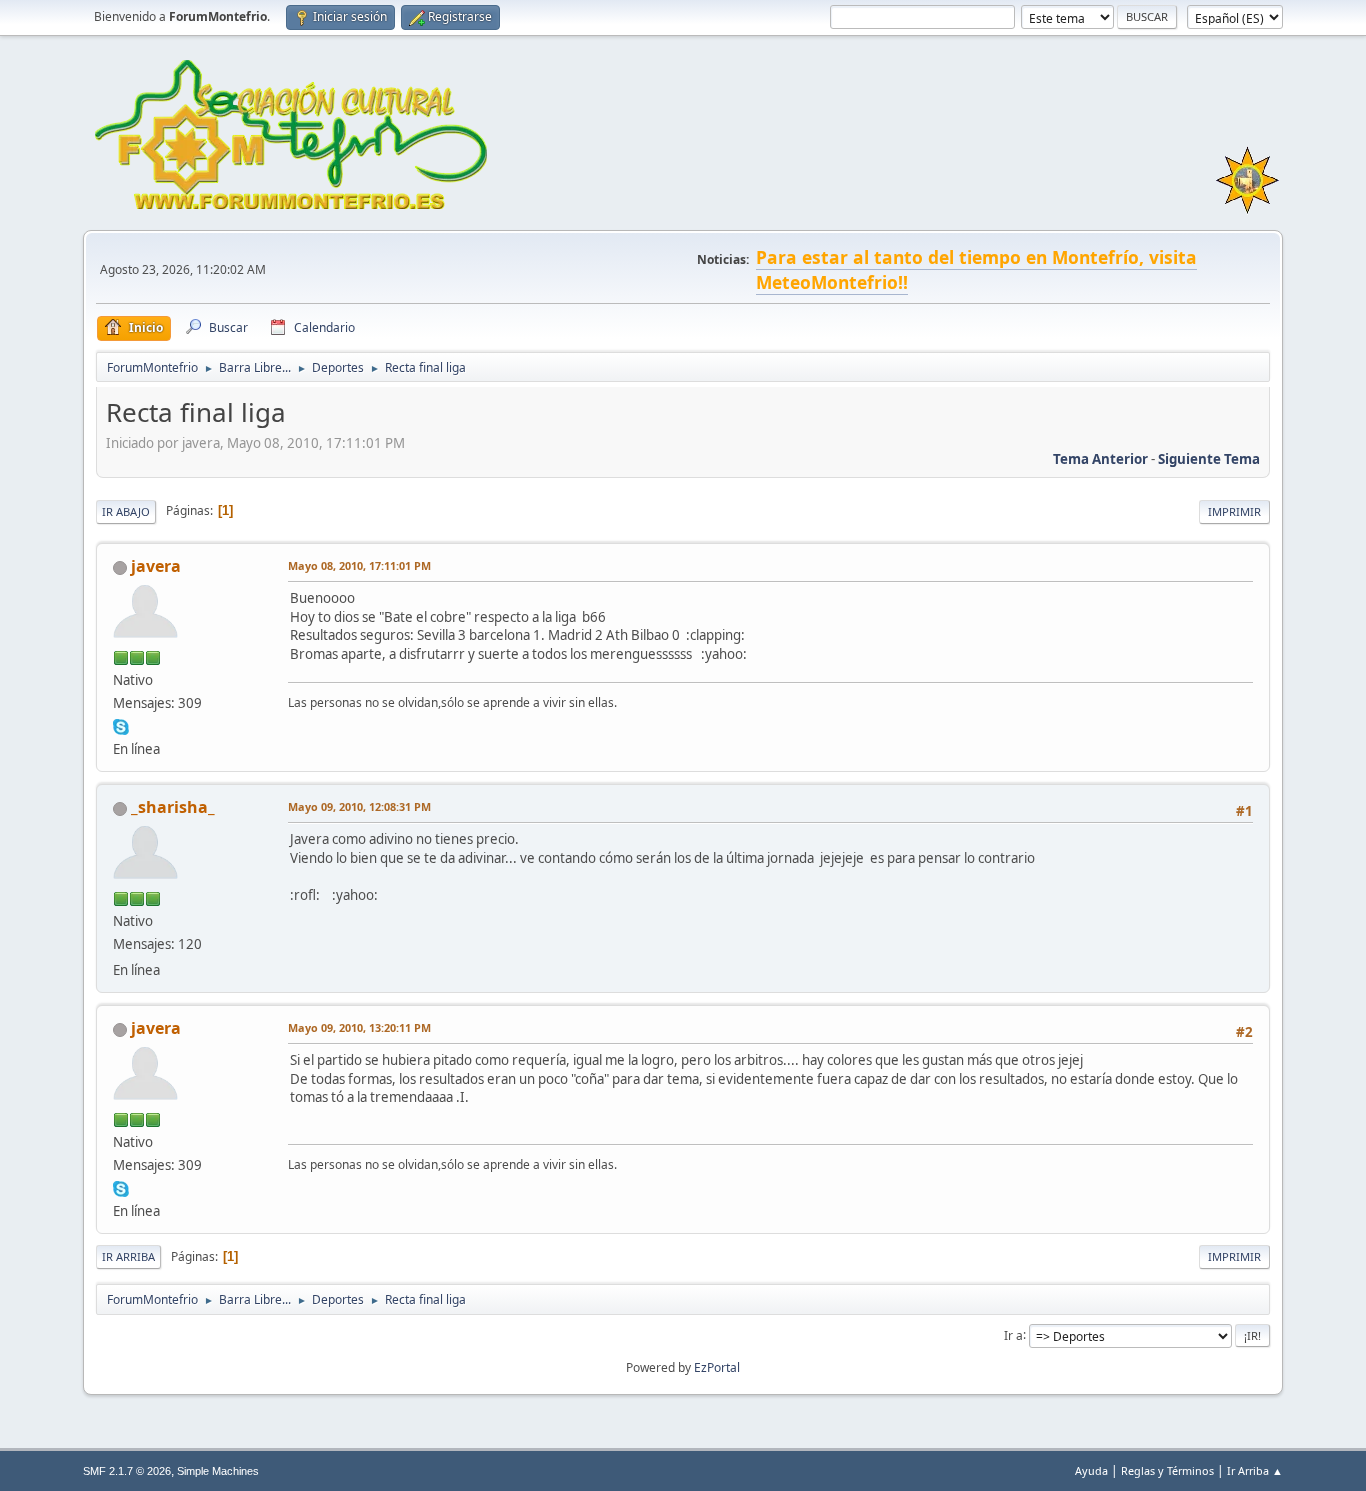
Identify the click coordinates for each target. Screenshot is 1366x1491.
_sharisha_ (173, 807)
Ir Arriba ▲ (1255, 1470)
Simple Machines (218, 1471)
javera (156, 566)
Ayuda (1091, 1470)
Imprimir (1234, 511)
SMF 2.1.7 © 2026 (127, 1471)
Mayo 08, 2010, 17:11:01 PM (359, 565)
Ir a (1013, 1334)
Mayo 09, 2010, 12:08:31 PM (359, 806)
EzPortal (717, 1367)
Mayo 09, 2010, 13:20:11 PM (359, 1027)
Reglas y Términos (1167, 1470)
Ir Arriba (128, 1256)
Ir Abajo (126, 511)
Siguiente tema (1209, 459)
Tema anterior (1100, 459)
